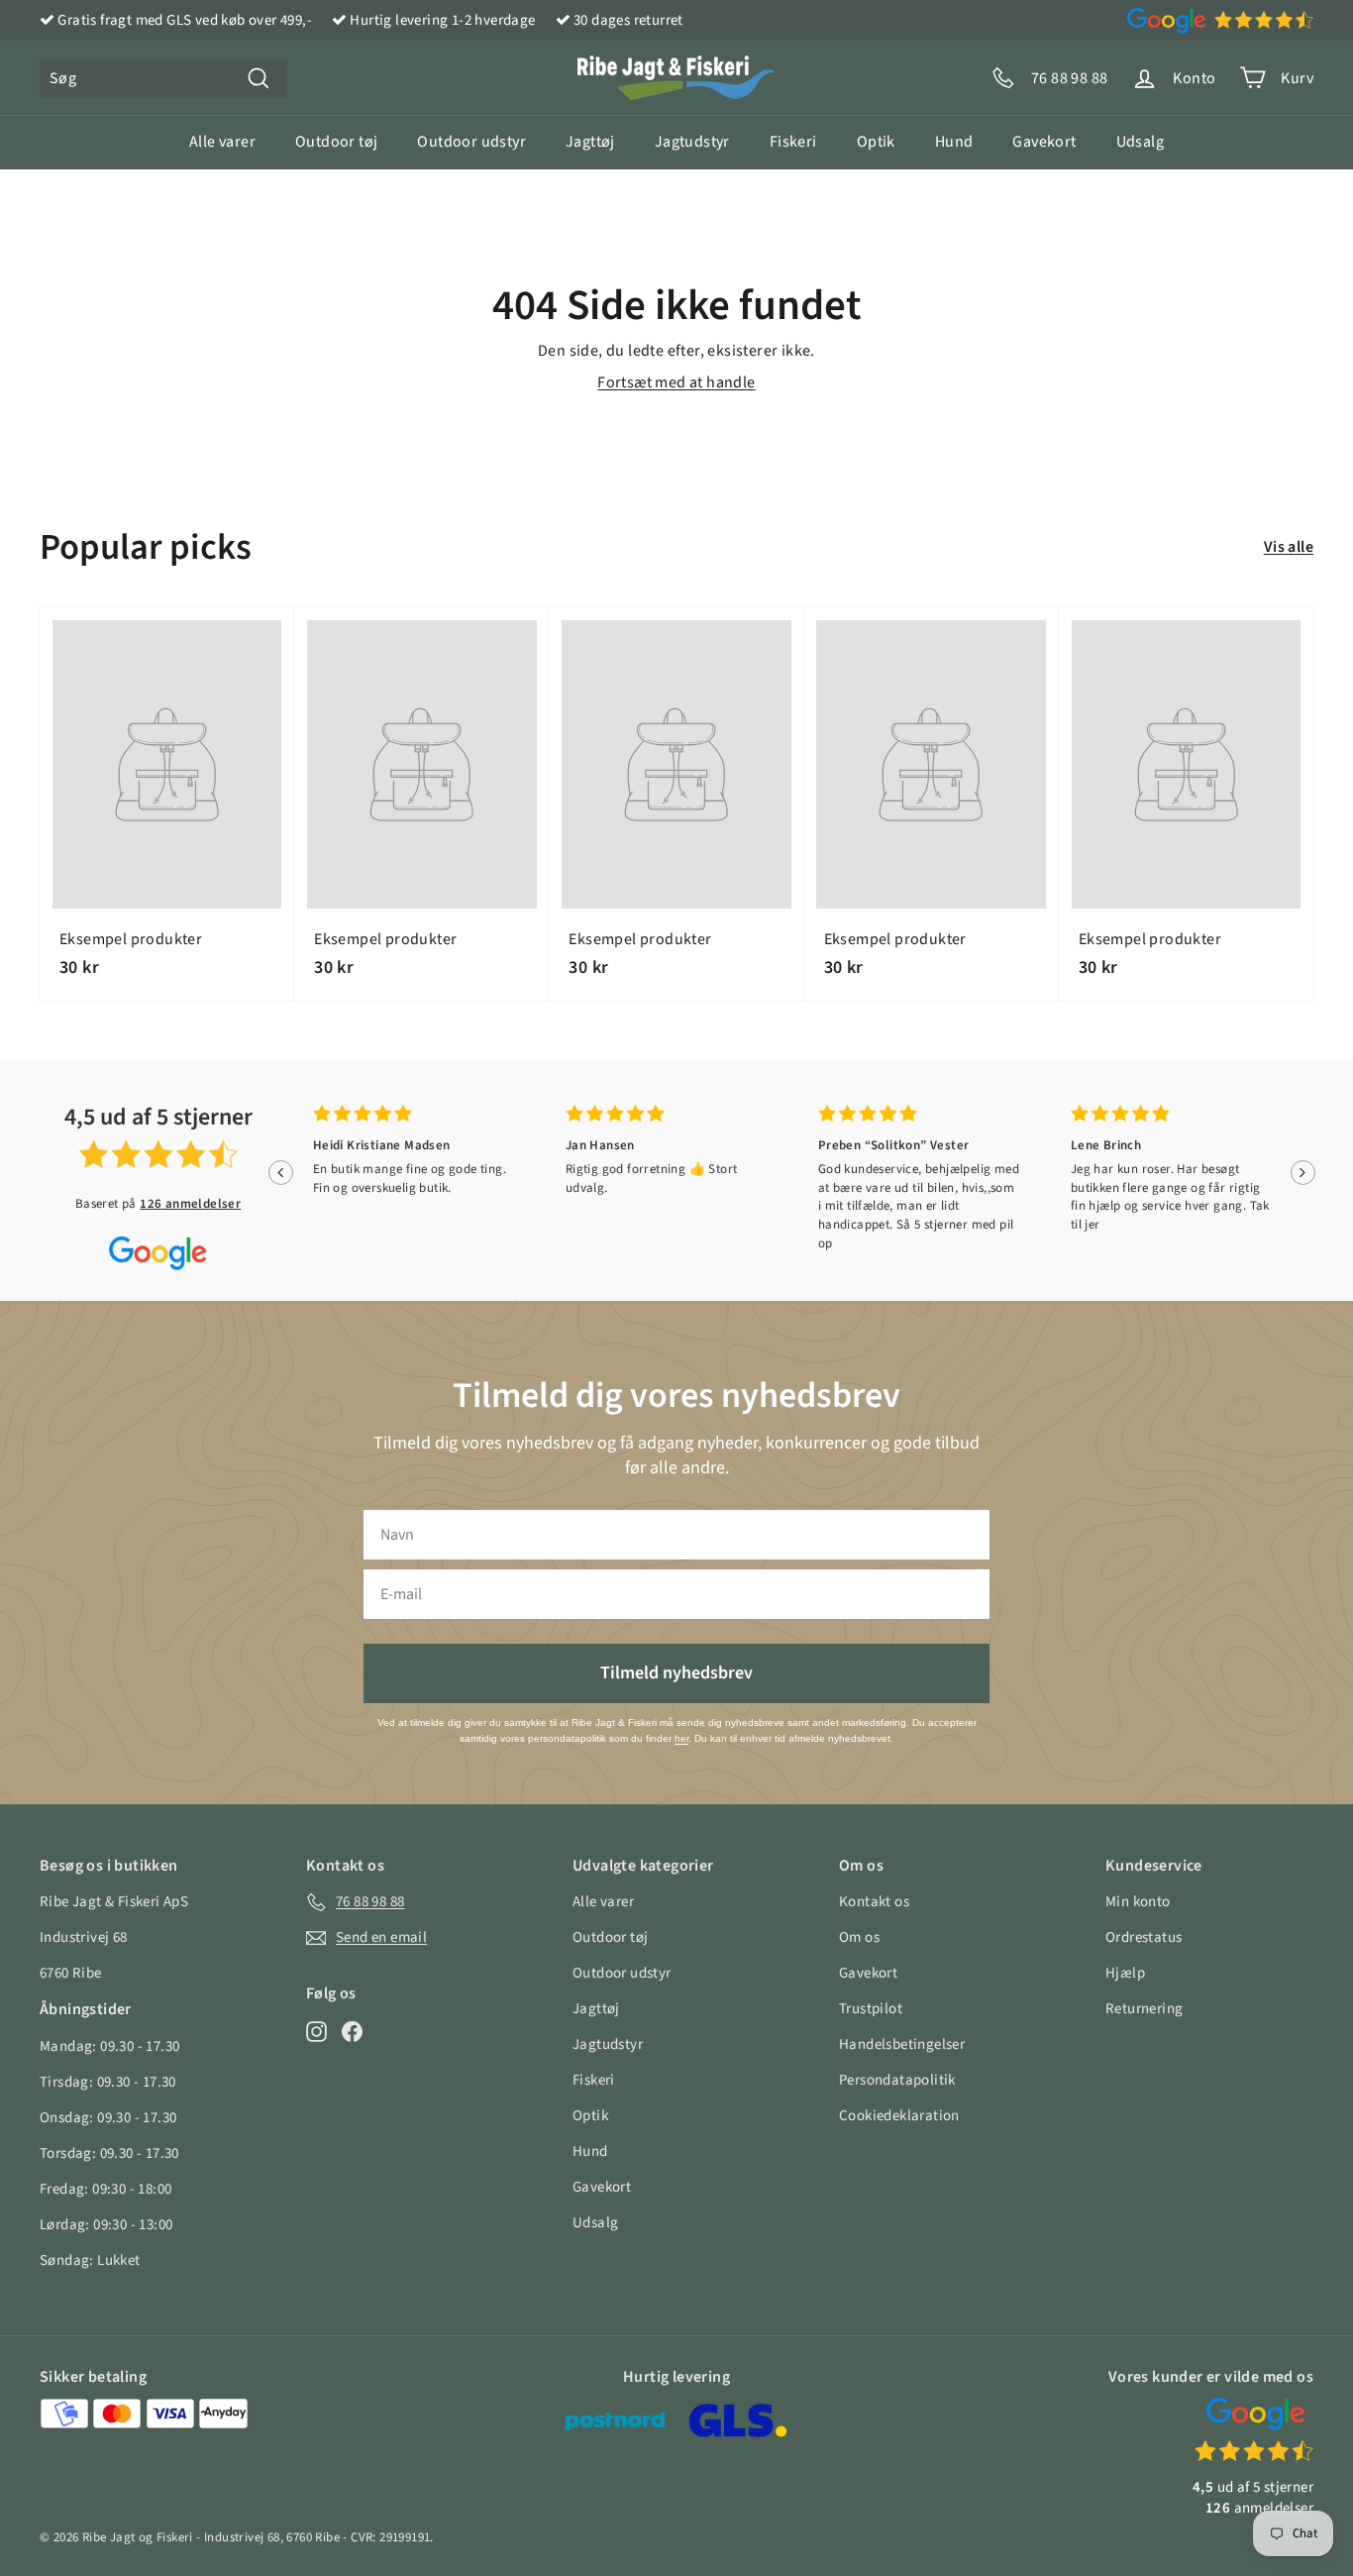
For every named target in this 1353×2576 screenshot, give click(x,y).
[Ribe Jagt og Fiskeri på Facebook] (352, 2031)
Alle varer (222, 142)
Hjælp (1125, 1973)
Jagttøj (590, 142)
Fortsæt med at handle (676, 382)
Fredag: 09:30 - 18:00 (105, 2189)
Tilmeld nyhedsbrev (676, 1673)
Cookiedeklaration (899, 2116)
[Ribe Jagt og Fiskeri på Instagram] (316, 2031)
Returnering (1144, 2009)
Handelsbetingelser (902, 2044)
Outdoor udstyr (471, 142)
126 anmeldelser (190, 1204)
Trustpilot (871, 2009)
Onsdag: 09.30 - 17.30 (108, 2118)
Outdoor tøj (336, 142)
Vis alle (1289, 547)
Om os (859, 1937)
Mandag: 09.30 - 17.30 (109, 2046)
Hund (954, 142)
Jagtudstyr (692, 142)
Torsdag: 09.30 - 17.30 (109, 2153)
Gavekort (1044, 142)
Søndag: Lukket (90, 2260)
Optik (876, 142)
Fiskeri (793, 142)
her (681, 1738)
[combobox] (163, 78)
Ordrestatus (1144, 1937)
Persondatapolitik (897, 2080)
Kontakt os (874, 1902)
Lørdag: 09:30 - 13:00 (106, 2225)
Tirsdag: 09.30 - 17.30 (108, 2082)
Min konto (1138, 1902)
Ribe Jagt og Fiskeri (138, 2537)
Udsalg (1140, 142)
